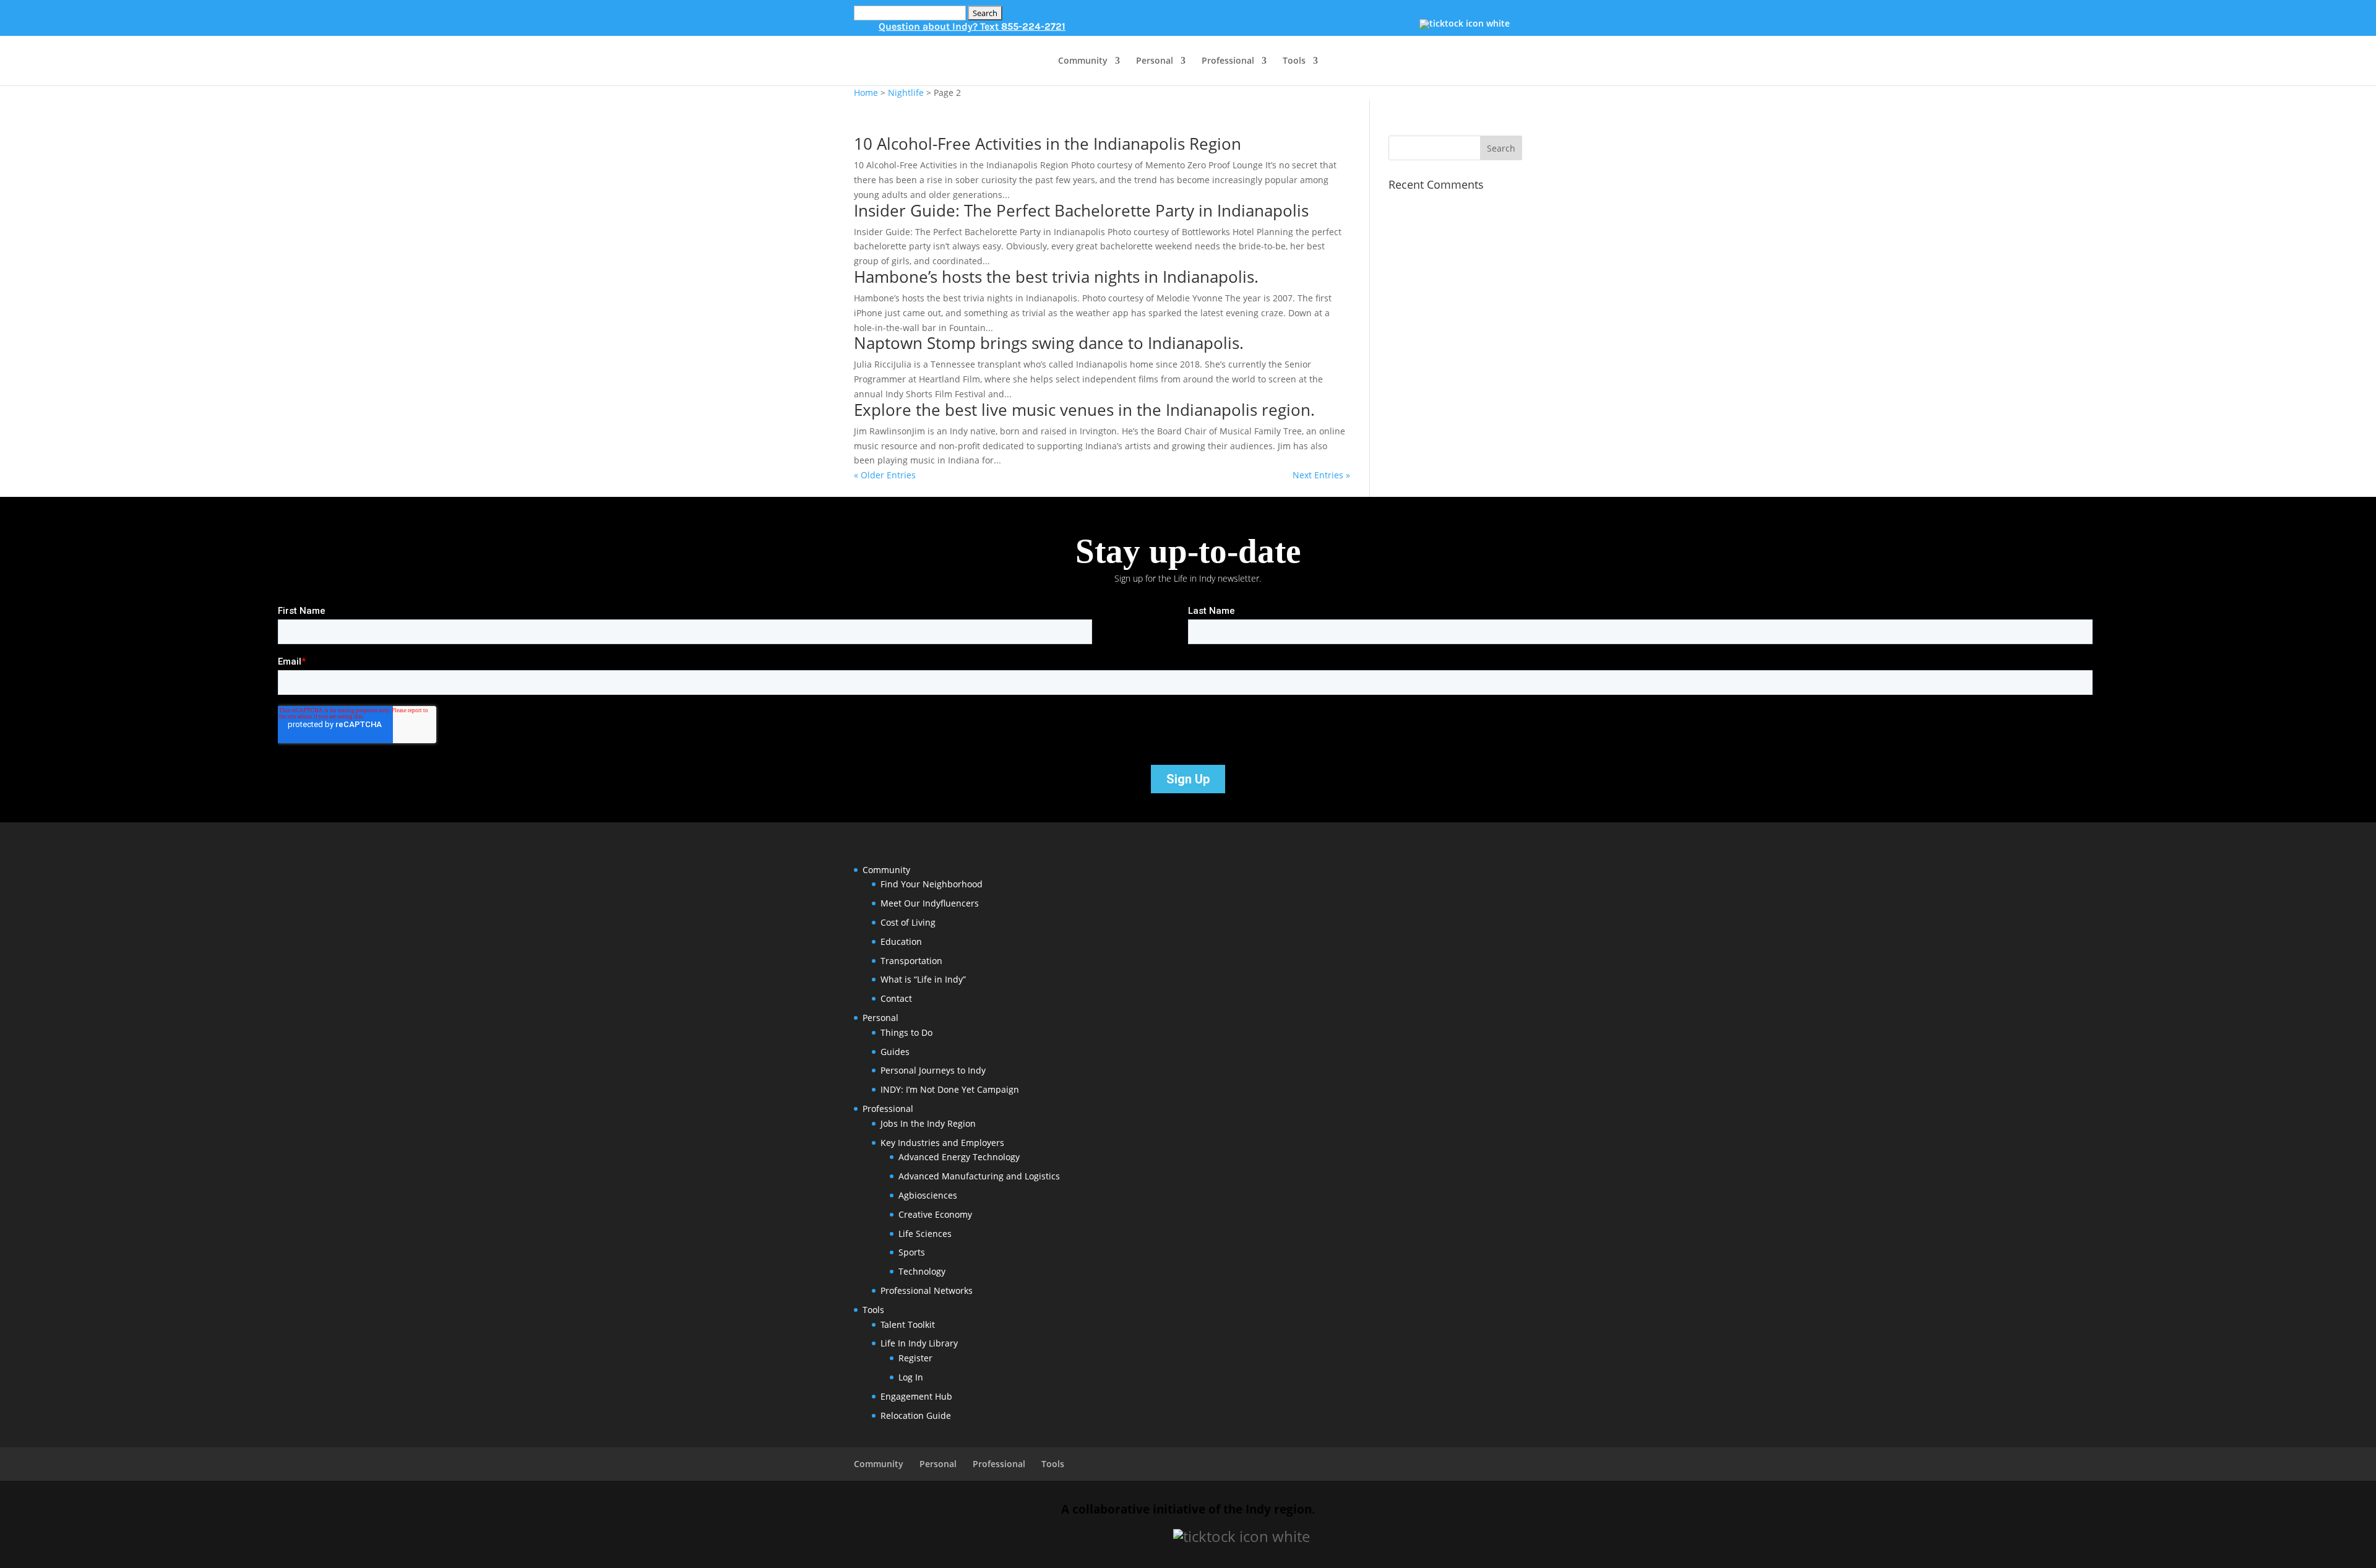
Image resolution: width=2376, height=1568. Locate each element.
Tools (1294, 61)
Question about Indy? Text (972, 26)
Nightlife (906, 93)
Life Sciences (925, 1234)
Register (915, 1358)
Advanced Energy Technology (959, 1157)
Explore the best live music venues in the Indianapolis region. (1084, 410)
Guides (895, 1052)
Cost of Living (908, 922)
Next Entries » (1321, 475)
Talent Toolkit (908, 1325)
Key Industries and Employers (942, 1143)
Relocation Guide (916, 1415)
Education (901, 941)
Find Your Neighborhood (932, 884)
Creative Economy (935, 1214)
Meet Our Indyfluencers (930, 903)
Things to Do (906, 1032)
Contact (896, 998)
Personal (1155, 61)
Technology (922, 1271)
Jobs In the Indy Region (928, 1123)
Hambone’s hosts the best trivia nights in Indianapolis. (1056, 277)
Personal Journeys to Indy (933, 1070)
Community (1083, 61)
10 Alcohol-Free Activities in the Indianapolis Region (1048, 144)
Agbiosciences (928, 1195)
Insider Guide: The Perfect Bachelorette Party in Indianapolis (1081, 210)
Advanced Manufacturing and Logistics (979, 1176)
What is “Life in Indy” (923, 979)
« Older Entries (885, 475)
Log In (911, 1377)
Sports (912, 1252)
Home (866, 93)
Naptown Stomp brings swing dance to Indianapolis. (1049, 343)
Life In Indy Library (919, 1343)
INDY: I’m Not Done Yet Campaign (950, 1089)
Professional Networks (927, 1290)
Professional (1228, 61)
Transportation (911, 961)
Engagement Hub (916, 1396)
